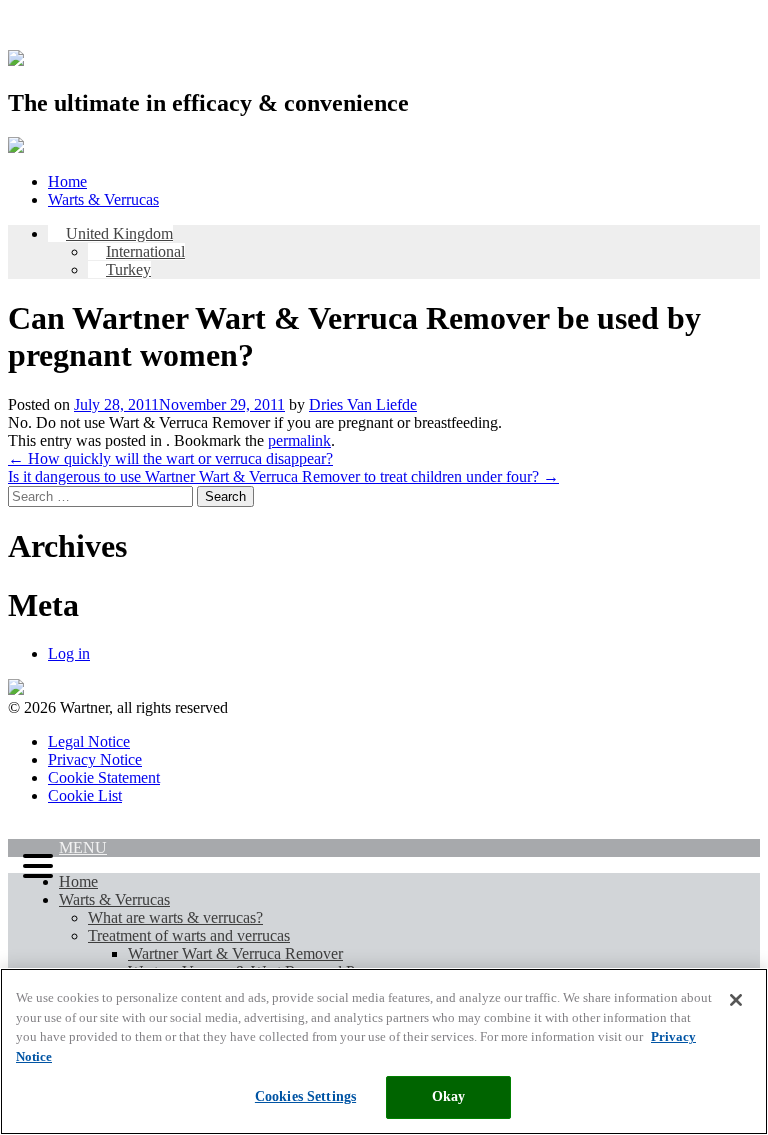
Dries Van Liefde (363, 404)
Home (67, 181)
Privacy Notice (95, 759)
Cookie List (85, 795)
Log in (69, 653)
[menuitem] (110, 233)
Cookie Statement (104, 777)
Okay (449, 1096)
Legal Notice (89, 741)
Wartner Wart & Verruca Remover (235, 953)
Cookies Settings (305, 1096)
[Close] (736, 1000)
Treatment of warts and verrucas (189, 935)
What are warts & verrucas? (175, 917)
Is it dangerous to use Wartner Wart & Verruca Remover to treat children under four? (283, 476)
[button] (33, 868)
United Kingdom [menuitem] (119, 233)
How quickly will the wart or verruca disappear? (170, 458)
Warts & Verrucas (103, 199)
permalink (299, 440)
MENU (83, 847)
